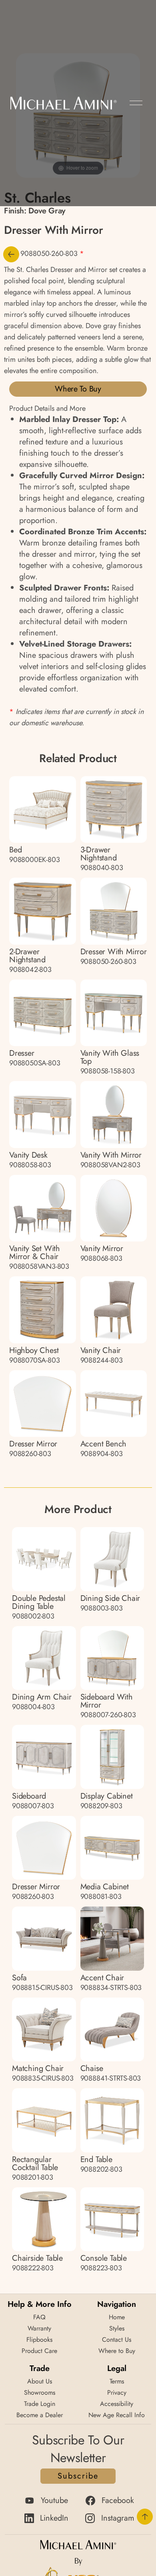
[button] (136, 103)
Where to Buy (78, 389)
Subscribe (78, 2476)
